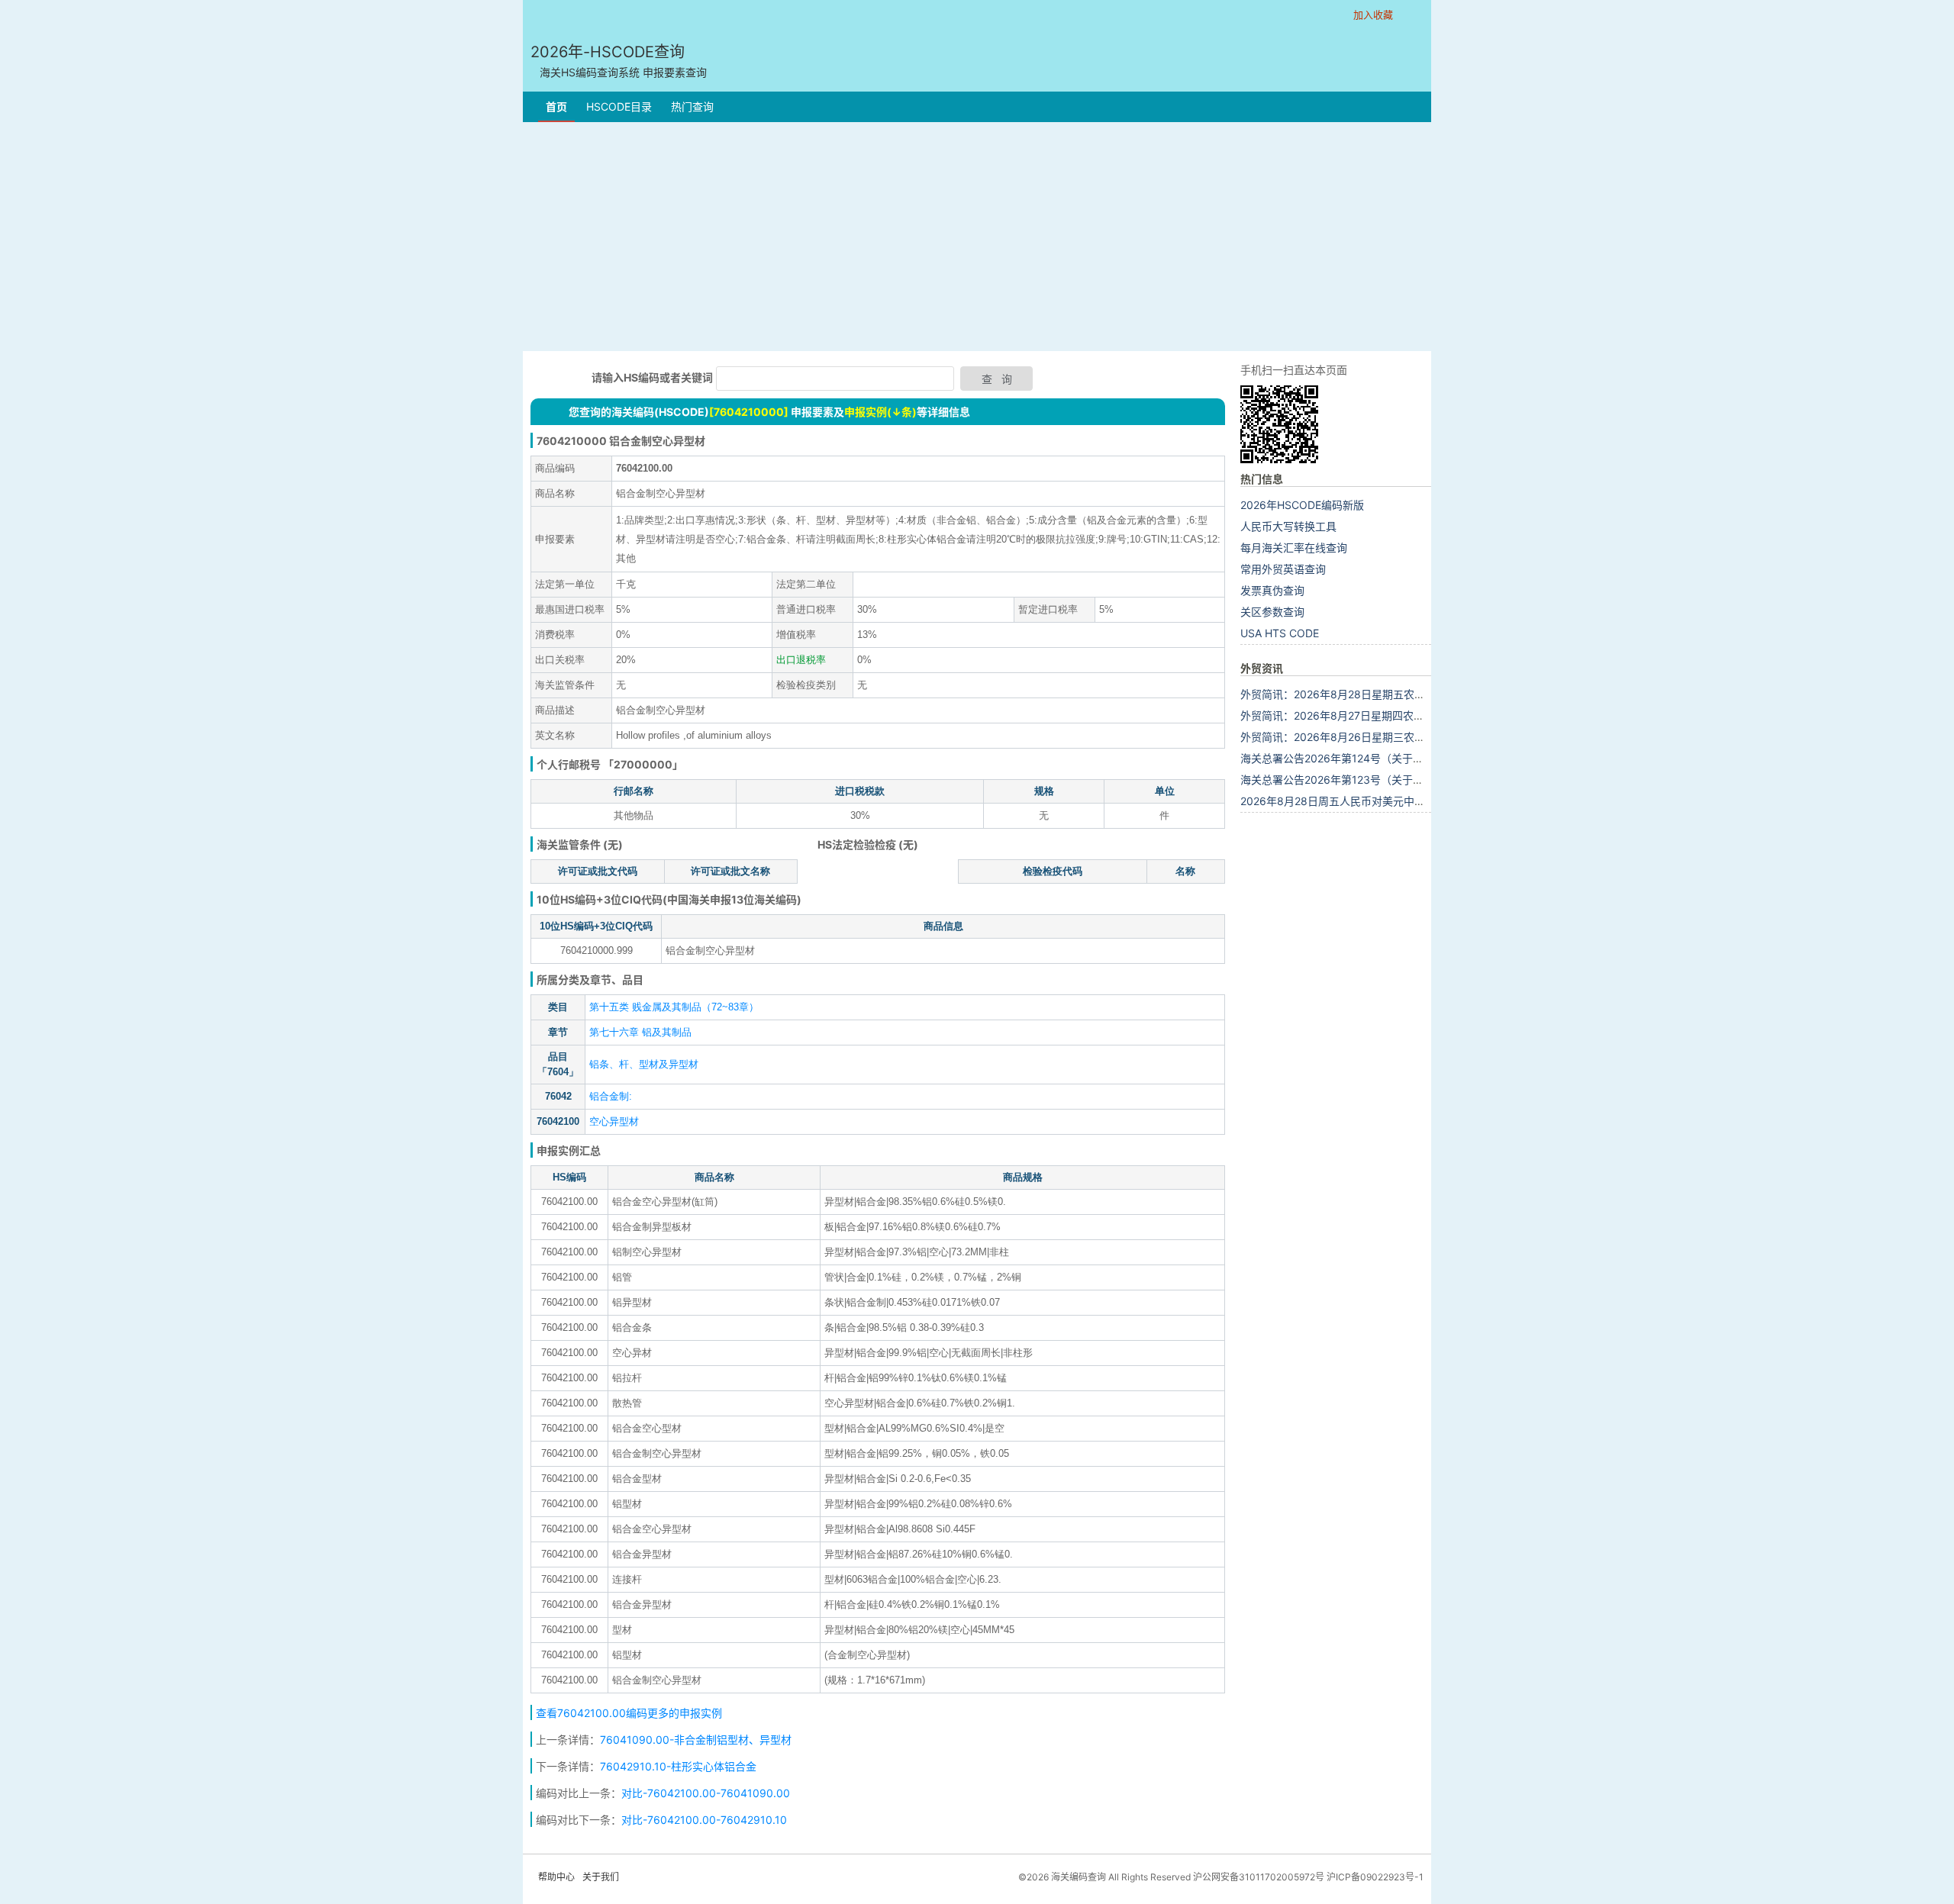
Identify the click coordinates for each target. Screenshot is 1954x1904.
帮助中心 (556, 1877)
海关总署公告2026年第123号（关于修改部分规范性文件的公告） (1396, 780)
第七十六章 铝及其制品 (640, 1032)
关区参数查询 (1272, 612)
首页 (556, 106)
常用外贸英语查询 (1283, 569)
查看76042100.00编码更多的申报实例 (629, 1713)
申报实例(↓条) (880, 412)
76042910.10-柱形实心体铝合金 (678, 1766)
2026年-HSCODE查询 (619, 61)
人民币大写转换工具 (1288, 526)
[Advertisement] (977, 237)
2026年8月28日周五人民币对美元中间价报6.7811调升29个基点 (1393, 801)
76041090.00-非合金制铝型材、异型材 (696, 1740)
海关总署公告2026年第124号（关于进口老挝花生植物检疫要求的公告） (1412, 758)
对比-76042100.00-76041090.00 (706, 1793)
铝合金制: (611, 1096)
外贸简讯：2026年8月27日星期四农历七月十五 (1354, 715)
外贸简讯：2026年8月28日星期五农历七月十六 (1354, 694)
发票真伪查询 (1272, 590)
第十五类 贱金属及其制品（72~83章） (674, 1007)
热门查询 (692, 106)
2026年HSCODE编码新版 (1302, 505)
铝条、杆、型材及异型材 (644, 1064)
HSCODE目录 (619, 106)
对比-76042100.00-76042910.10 (704, 1820)
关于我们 (601, 1877)
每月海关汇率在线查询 (1294, 548)
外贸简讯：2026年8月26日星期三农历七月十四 (1354, 737)
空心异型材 (614, 1121)
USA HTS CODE (1280, 633)
